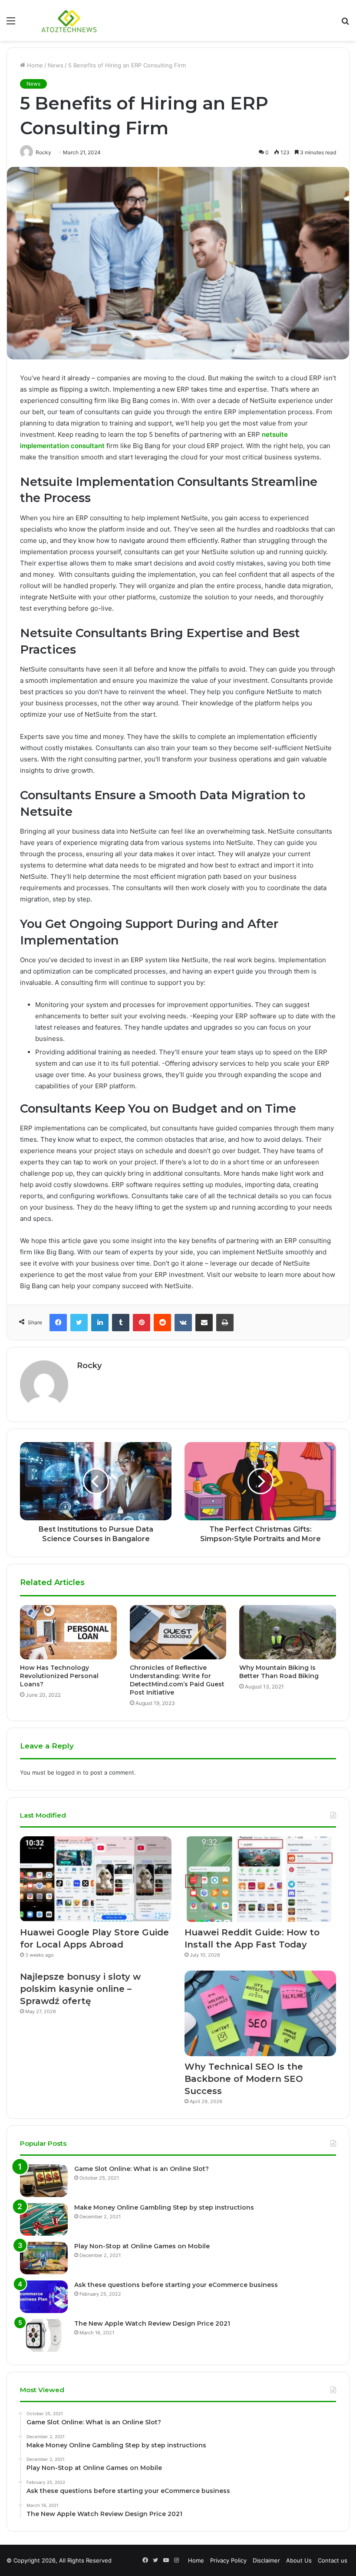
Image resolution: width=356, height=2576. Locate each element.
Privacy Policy (228, 2560)
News (56, 65)
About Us (299, 2560)
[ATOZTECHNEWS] (69, 20)
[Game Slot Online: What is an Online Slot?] (44, 2181)
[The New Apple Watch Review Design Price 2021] (44, 2335)
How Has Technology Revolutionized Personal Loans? (59, 1676)
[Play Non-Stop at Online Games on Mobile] (44, 2258)
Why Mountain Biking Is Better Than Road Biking (279, 1672)
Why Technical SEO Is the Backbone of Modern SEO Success (244, 2079)
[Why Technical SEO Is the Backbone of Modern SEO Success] (260, 2013)
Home (34, 65)
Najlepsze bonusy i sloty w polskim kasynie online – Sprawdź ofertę (80, 1989)
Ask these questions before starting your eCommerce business (176, 2285)
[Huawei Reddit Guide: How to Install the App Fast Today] (260, 1879)
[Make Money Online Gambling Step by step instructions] (44, 2219)
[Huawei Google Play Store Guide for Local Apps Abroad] (96, 1879)
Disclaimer (266, 2560)
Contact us (333, 2560)
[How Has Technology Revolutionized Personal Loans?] (68, 1632)
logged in (69, 1772)
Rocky (89, 1366)
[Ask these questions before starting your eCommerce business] (44, 2297)
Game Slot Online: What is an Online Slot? (142, 2169)
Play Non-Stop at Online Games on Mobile (142, 2246)
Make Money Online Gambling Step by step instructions (164, 2207)
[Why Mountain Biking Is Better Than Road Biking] (288, 1632)
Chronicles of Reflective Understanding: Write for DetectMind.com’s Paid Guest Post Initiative (177, 1680)
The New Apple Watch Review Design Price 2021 (152, 2323)
